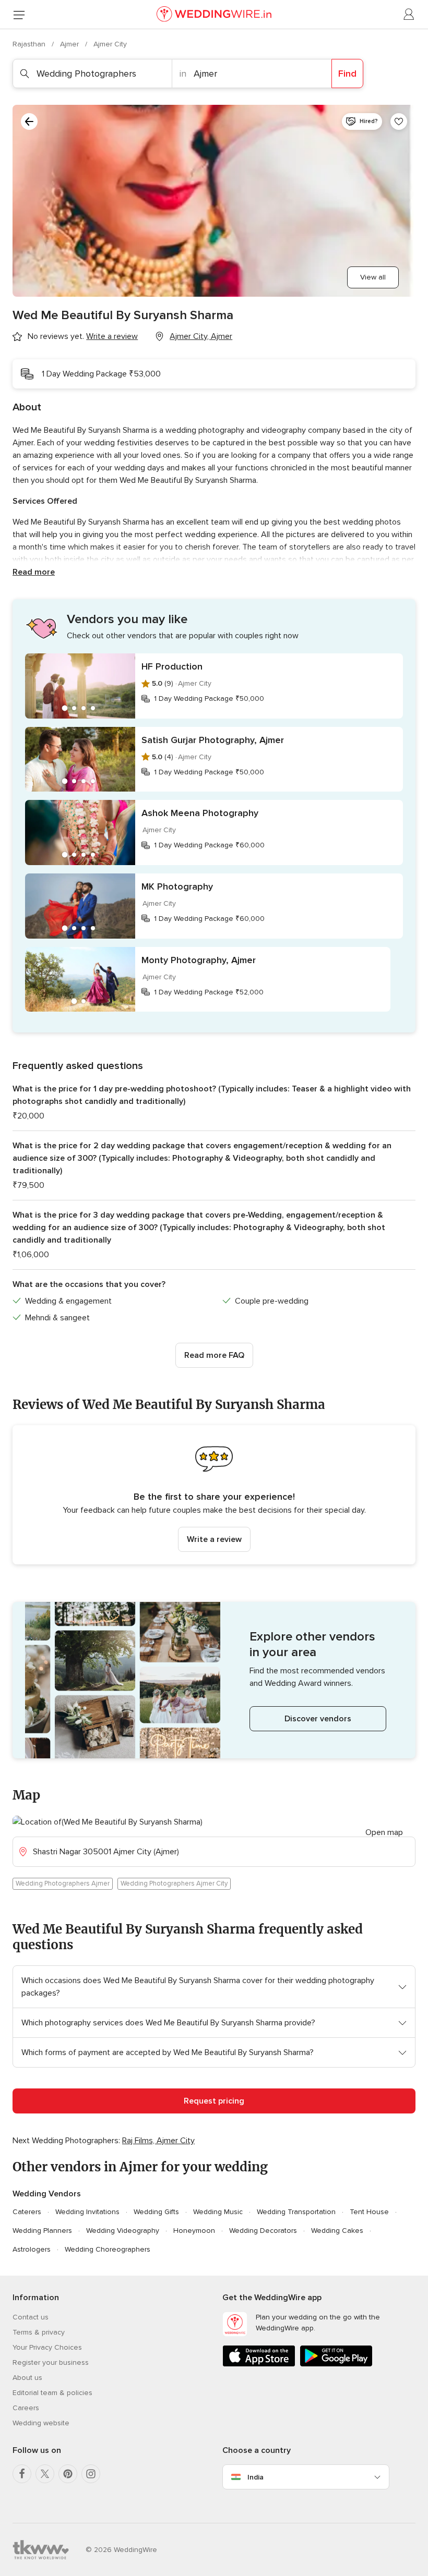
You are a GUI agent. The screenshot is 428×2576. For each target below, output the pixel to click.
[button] (214, 1495)
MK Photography (177, 886)
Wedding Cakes (337, 2231)
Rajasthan (30, 44)
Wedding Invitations (87, 2212)
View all (373, 277)
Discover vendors (318, 1719)
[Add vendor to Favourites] (399, 121)
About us (27, 2378)
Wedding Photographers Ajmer (63, 1884)
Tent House (369, 2212)
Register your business (51, 2362)
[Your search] (29, 121)
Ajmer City (110, 44)
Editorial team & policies (52, 2393)
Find (347, 74)
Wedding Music (218, 2212)
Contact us (31, 2317)
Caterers (27, 2212)
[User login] (409, 15)
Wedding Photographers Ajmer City (174, 1884)
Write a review (214, 1539)
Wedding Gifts (156, 2212)
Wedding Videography (123, 2231)
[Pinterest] (68, 2474)
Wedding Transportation (296, 2212)
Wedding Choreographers (108, 2249)
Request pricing (214, 2101)
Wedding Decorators (263, 2231)
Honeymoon (194, 2231)
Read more (34, 572)
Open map (384, 1832)
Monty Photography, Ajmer (199, 960)
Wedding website (41, 2423)
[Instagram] (91, 2474)
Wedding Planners (42, 2231)
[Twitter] (45, 2474)
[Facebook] (22, 2474)
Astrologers (32, 2249)
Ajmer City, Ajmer (201, 336)
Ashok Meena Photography (200, 813)
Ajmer (70, 44)
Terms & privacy (39, 2332)
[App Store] (259, 2365)
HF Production (172, 666)
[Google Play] (336, 2365)
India (255, 2477)
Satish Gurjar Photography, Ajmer (213, 740)
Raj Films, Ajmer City (158, 2141)
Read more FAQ (214, 1355)
